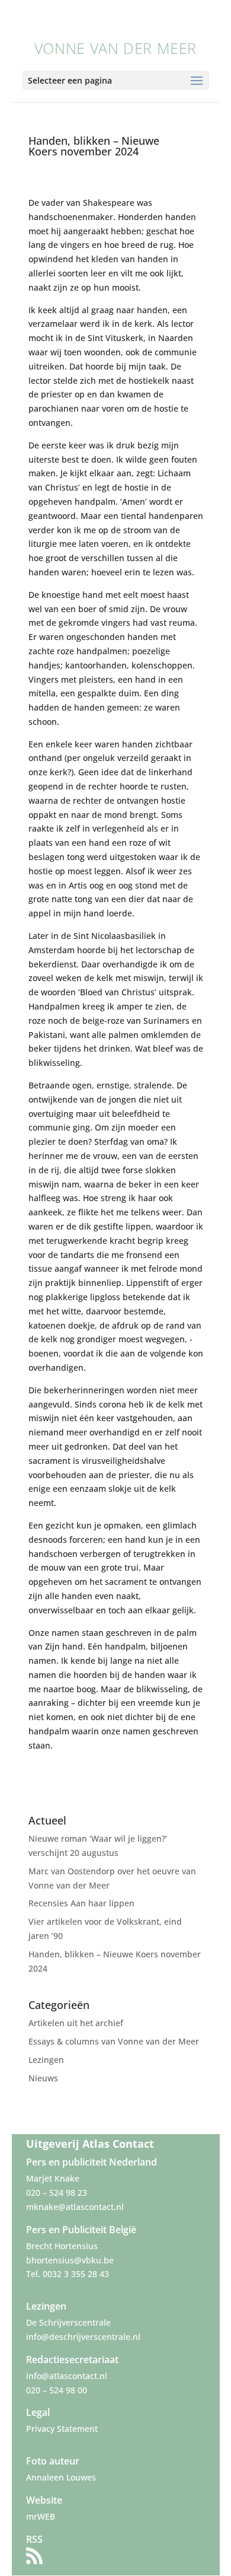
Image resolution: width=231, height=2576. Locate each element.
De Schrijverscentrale (68, 2322)
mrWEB (41, 2516)
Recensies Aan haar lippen (81, 1903)
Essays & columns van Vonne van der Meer (114, 2041)
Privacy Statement (62, 2429)
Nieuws (43, 2078)
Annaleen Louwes (61, 2477)
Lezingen (46, 2060)
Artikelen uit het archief (76, 2023)
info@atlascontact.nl (67, 2376)
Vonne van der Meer (115, 48)
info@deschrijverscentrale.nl (83, 2337)
